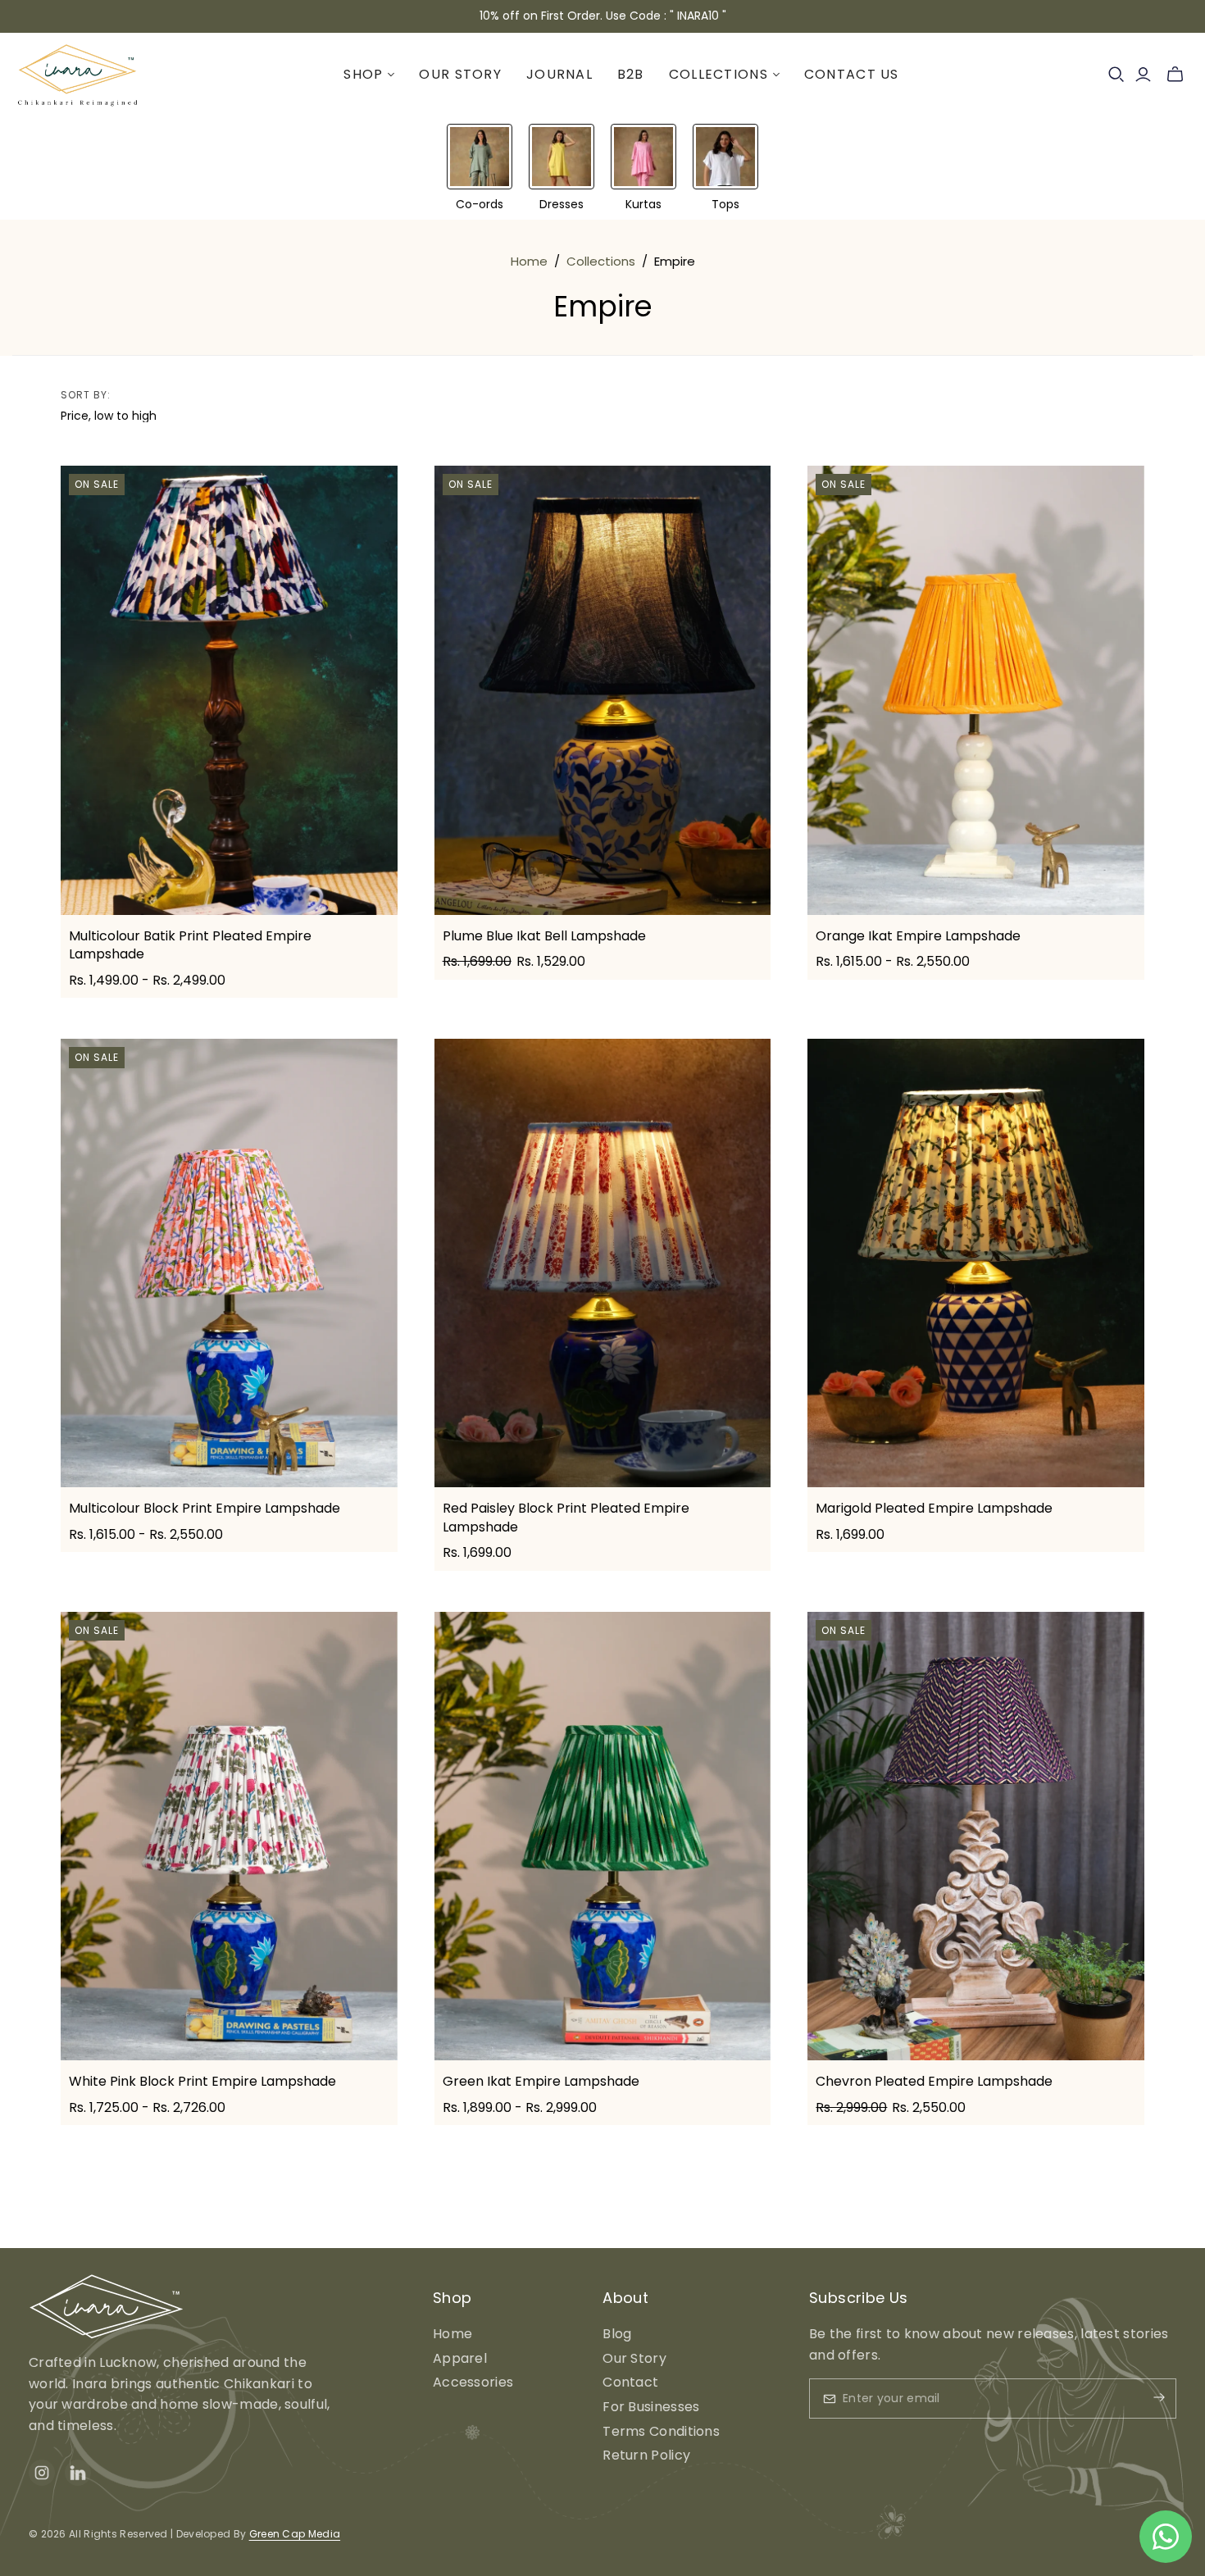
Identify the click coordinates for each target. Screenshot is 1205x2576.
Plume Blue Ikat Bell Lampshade (544, 936)
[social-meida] (42, 2473)
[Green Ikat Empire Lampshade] (603, 1836)
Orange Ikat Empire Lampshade (918, 936)
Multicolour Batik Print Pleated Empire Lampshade (190, 945)
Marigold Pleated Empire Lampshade (934, 1508)
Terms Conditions (661, 2431)
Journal (559, 74)
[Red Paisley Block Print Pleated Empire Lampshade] (603, 1263)
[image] (107, 2306)
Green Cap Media (295, 2534)
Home (529, 261)
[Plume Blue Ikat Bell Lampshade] (603, 690)
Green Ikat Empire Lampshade (541, 2081)
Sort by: (86, 395)
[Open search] (1116, 75)
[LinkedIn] (78, 2473)
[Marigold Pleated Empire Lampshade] (976, 1263)
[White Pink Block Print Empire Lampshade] (229, 1836)
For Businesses (651, 2407)
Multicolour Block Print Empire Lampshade (205, 1508)
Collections (601, 261)
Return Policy (646, 2455)
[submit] (1145, 2399)
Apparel (460, 2358)
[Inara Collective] (78, 75)
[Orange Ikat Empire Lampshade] (976, 690)
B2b (631, 74)
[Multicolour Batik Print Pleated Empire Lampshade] (229, 690)
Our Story (460, 74)
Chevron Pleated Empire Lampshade (934, 2081)
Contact (630, 2382)
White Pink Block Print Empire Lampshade (202, 2081)
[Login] (1143, 75)
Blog (617, 2334)
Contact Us (852, 74)
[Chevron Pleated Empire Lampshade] (976, 1836)
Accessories (473, 2382)
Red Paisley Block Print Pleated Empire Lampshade (566, 1517)
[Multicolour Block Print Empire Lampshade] (229, 1263)
